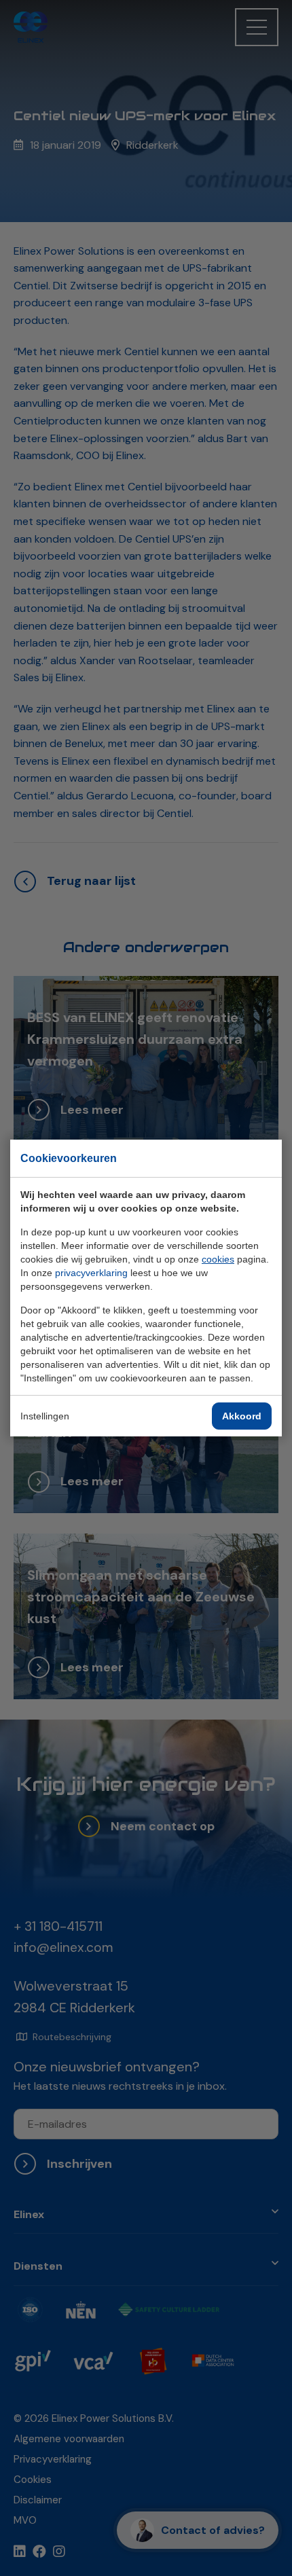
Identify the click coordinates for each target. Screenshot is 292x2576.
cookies (218, 1259)
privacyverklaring (91, 1273)
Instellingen (45, 1416)
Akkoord (242, 1416)
